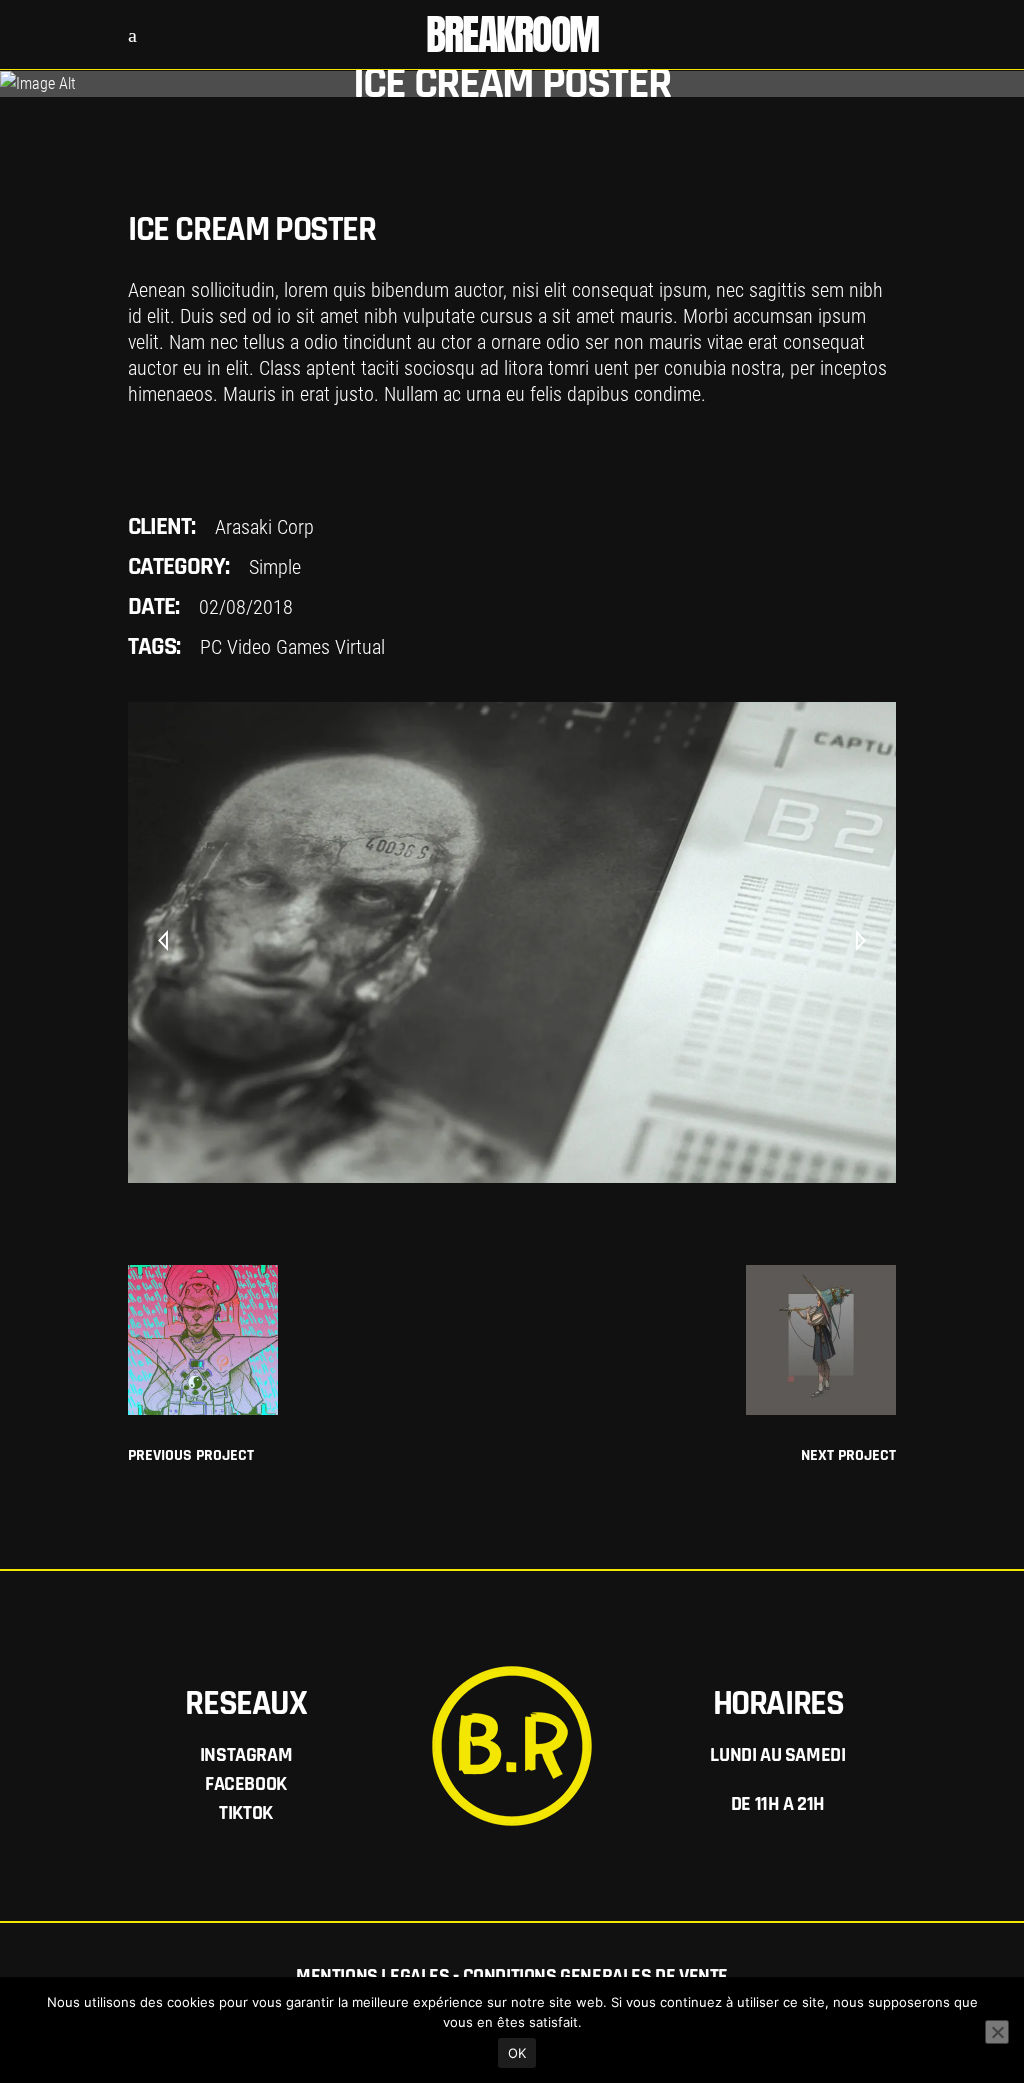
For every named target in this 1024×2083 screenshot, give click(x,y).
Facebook (246, 1784)
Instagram (246, 1755)
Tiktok (246, 1813)
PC (211, 647)
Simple (275, 567)
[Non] (997, 2032)
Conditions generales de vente (595, 1976)
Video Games (278, 647)
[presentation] (163, 942)
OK (517, 2053)
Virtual (360, 647)
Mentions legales (373, 1976)
